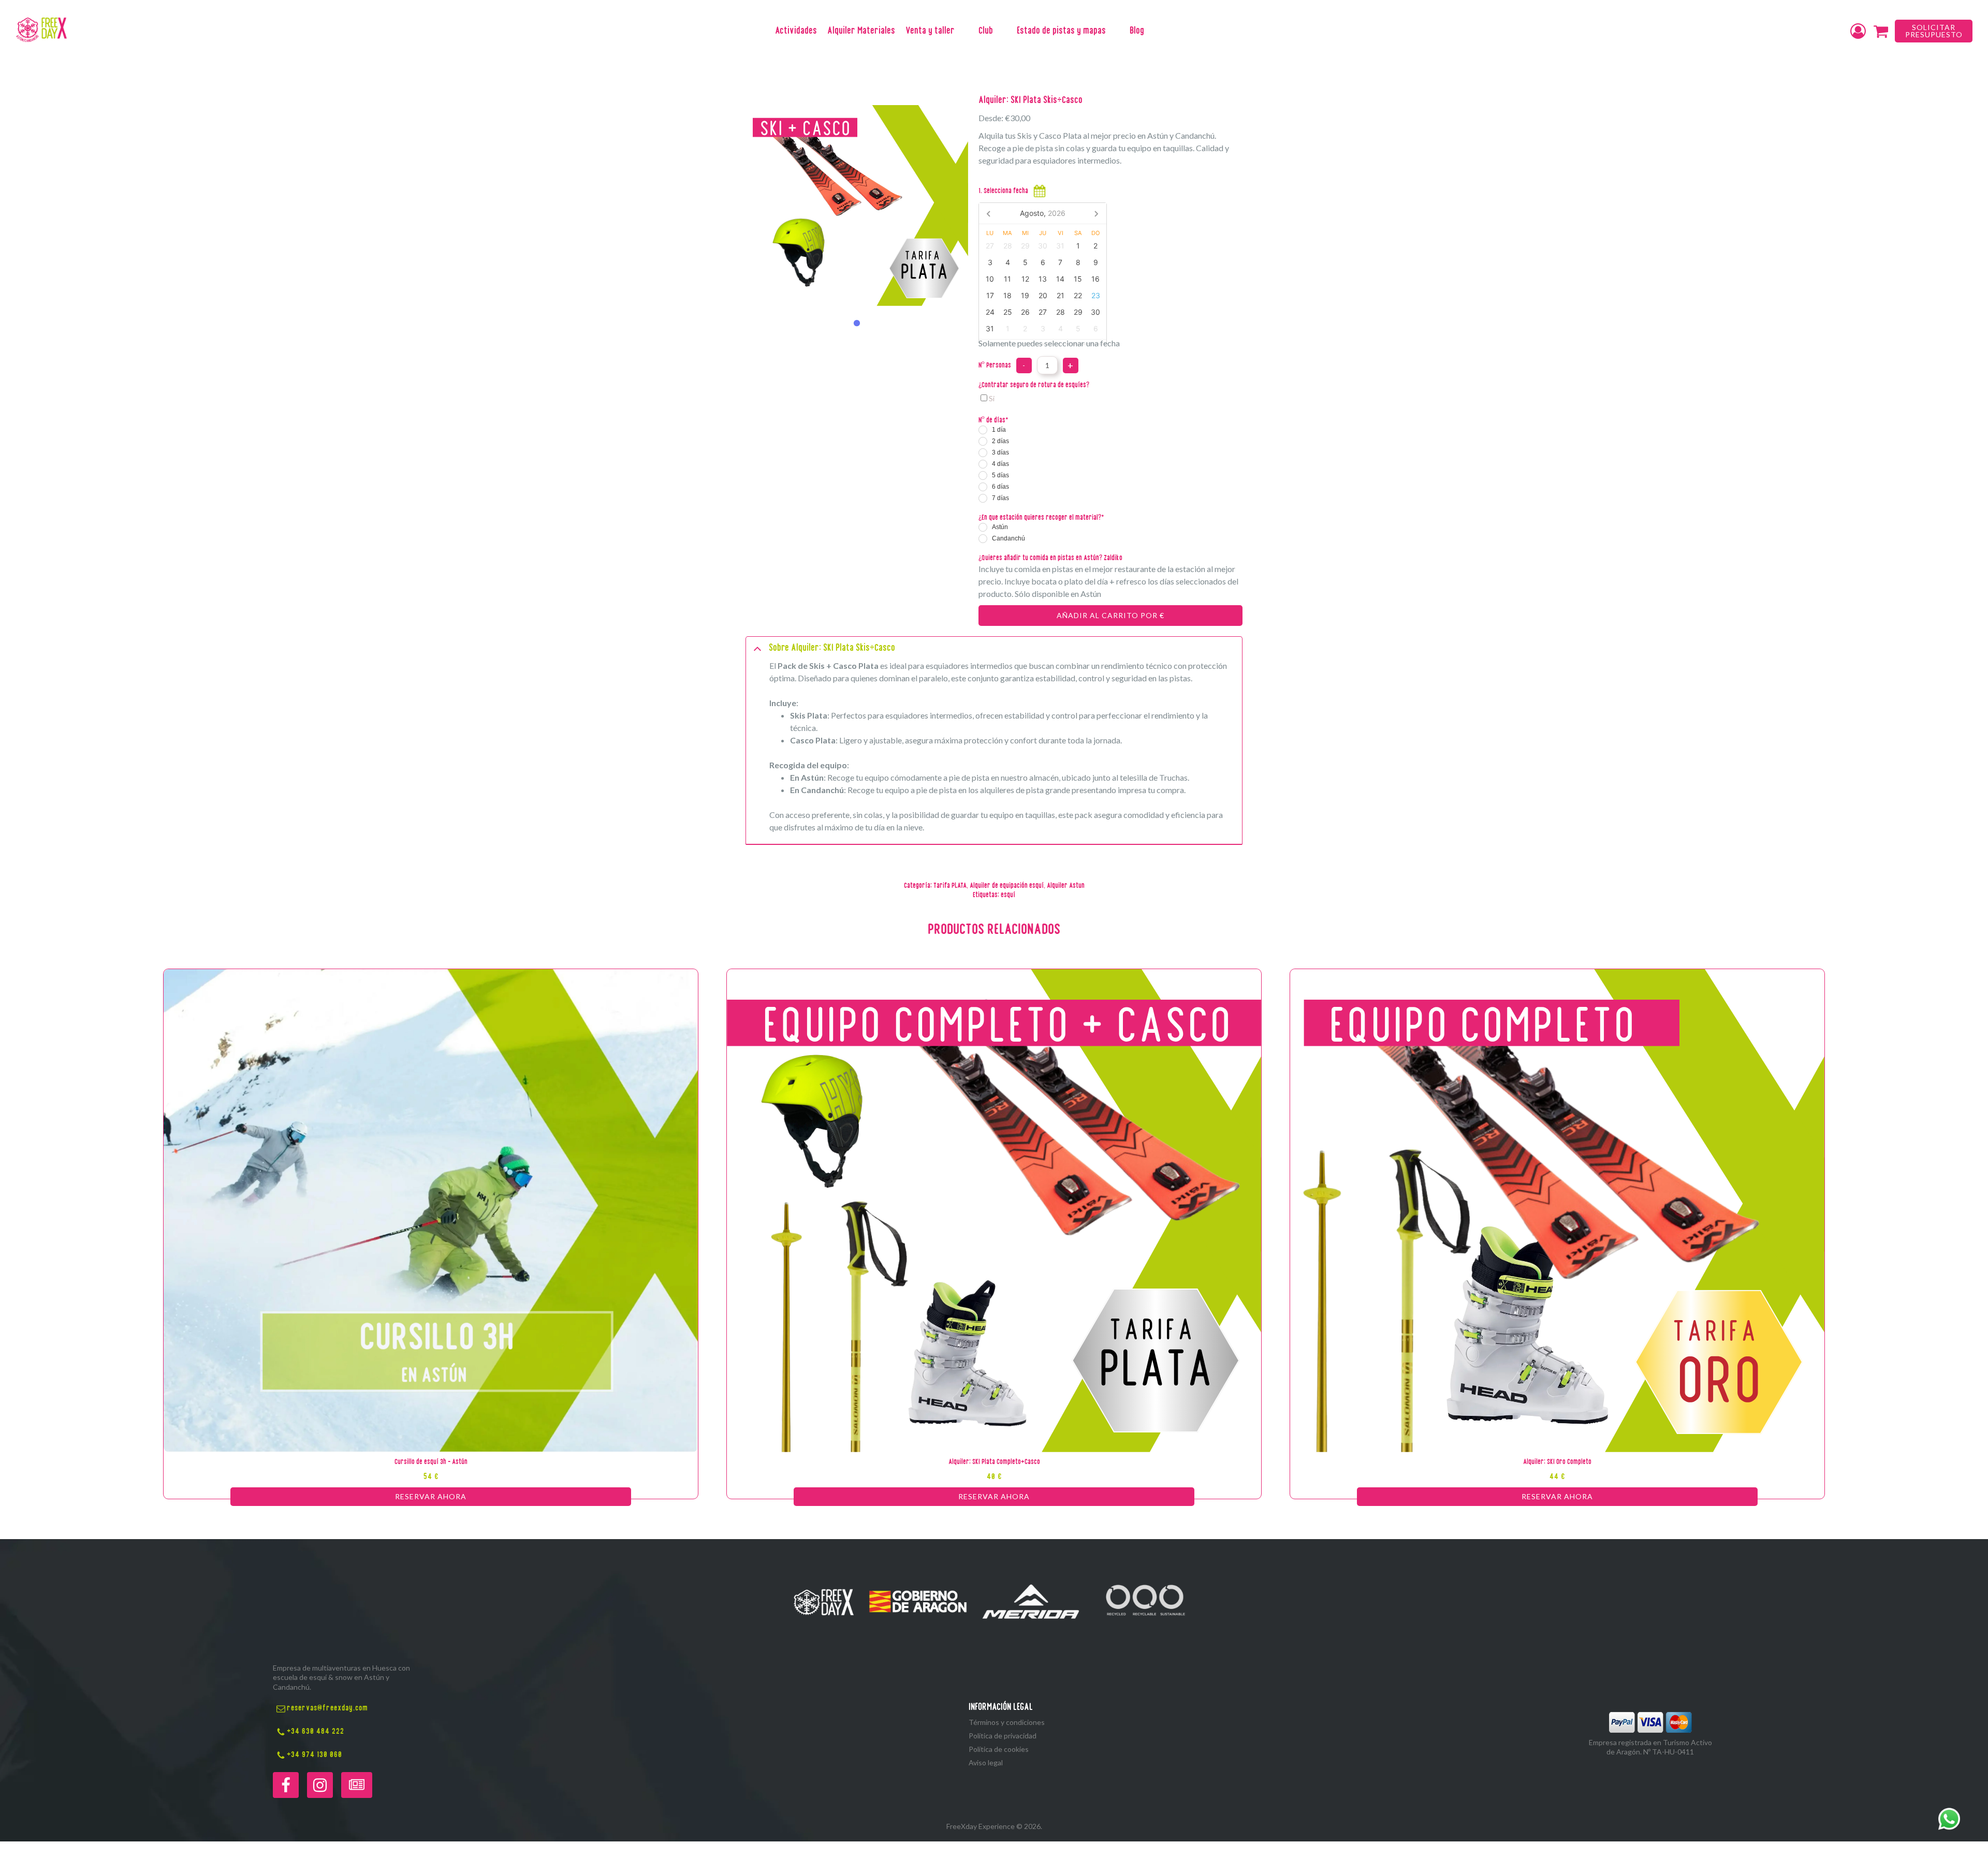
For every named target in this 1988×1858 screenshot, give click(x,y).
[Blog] (357, 1785)
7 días (1000, 498)
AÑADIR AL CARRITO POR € (1110, 615)
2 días (1000, 441)
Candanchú (1008, 538)
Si (992, 398)
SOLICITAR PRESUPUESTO (1934, 31)
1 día (999, 430)
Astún (1000, 527)
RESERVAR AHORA (431, 1496)
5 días (1000, 475)
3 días (1000, 452)
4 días (1000, 464)
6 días (1000, 487)
